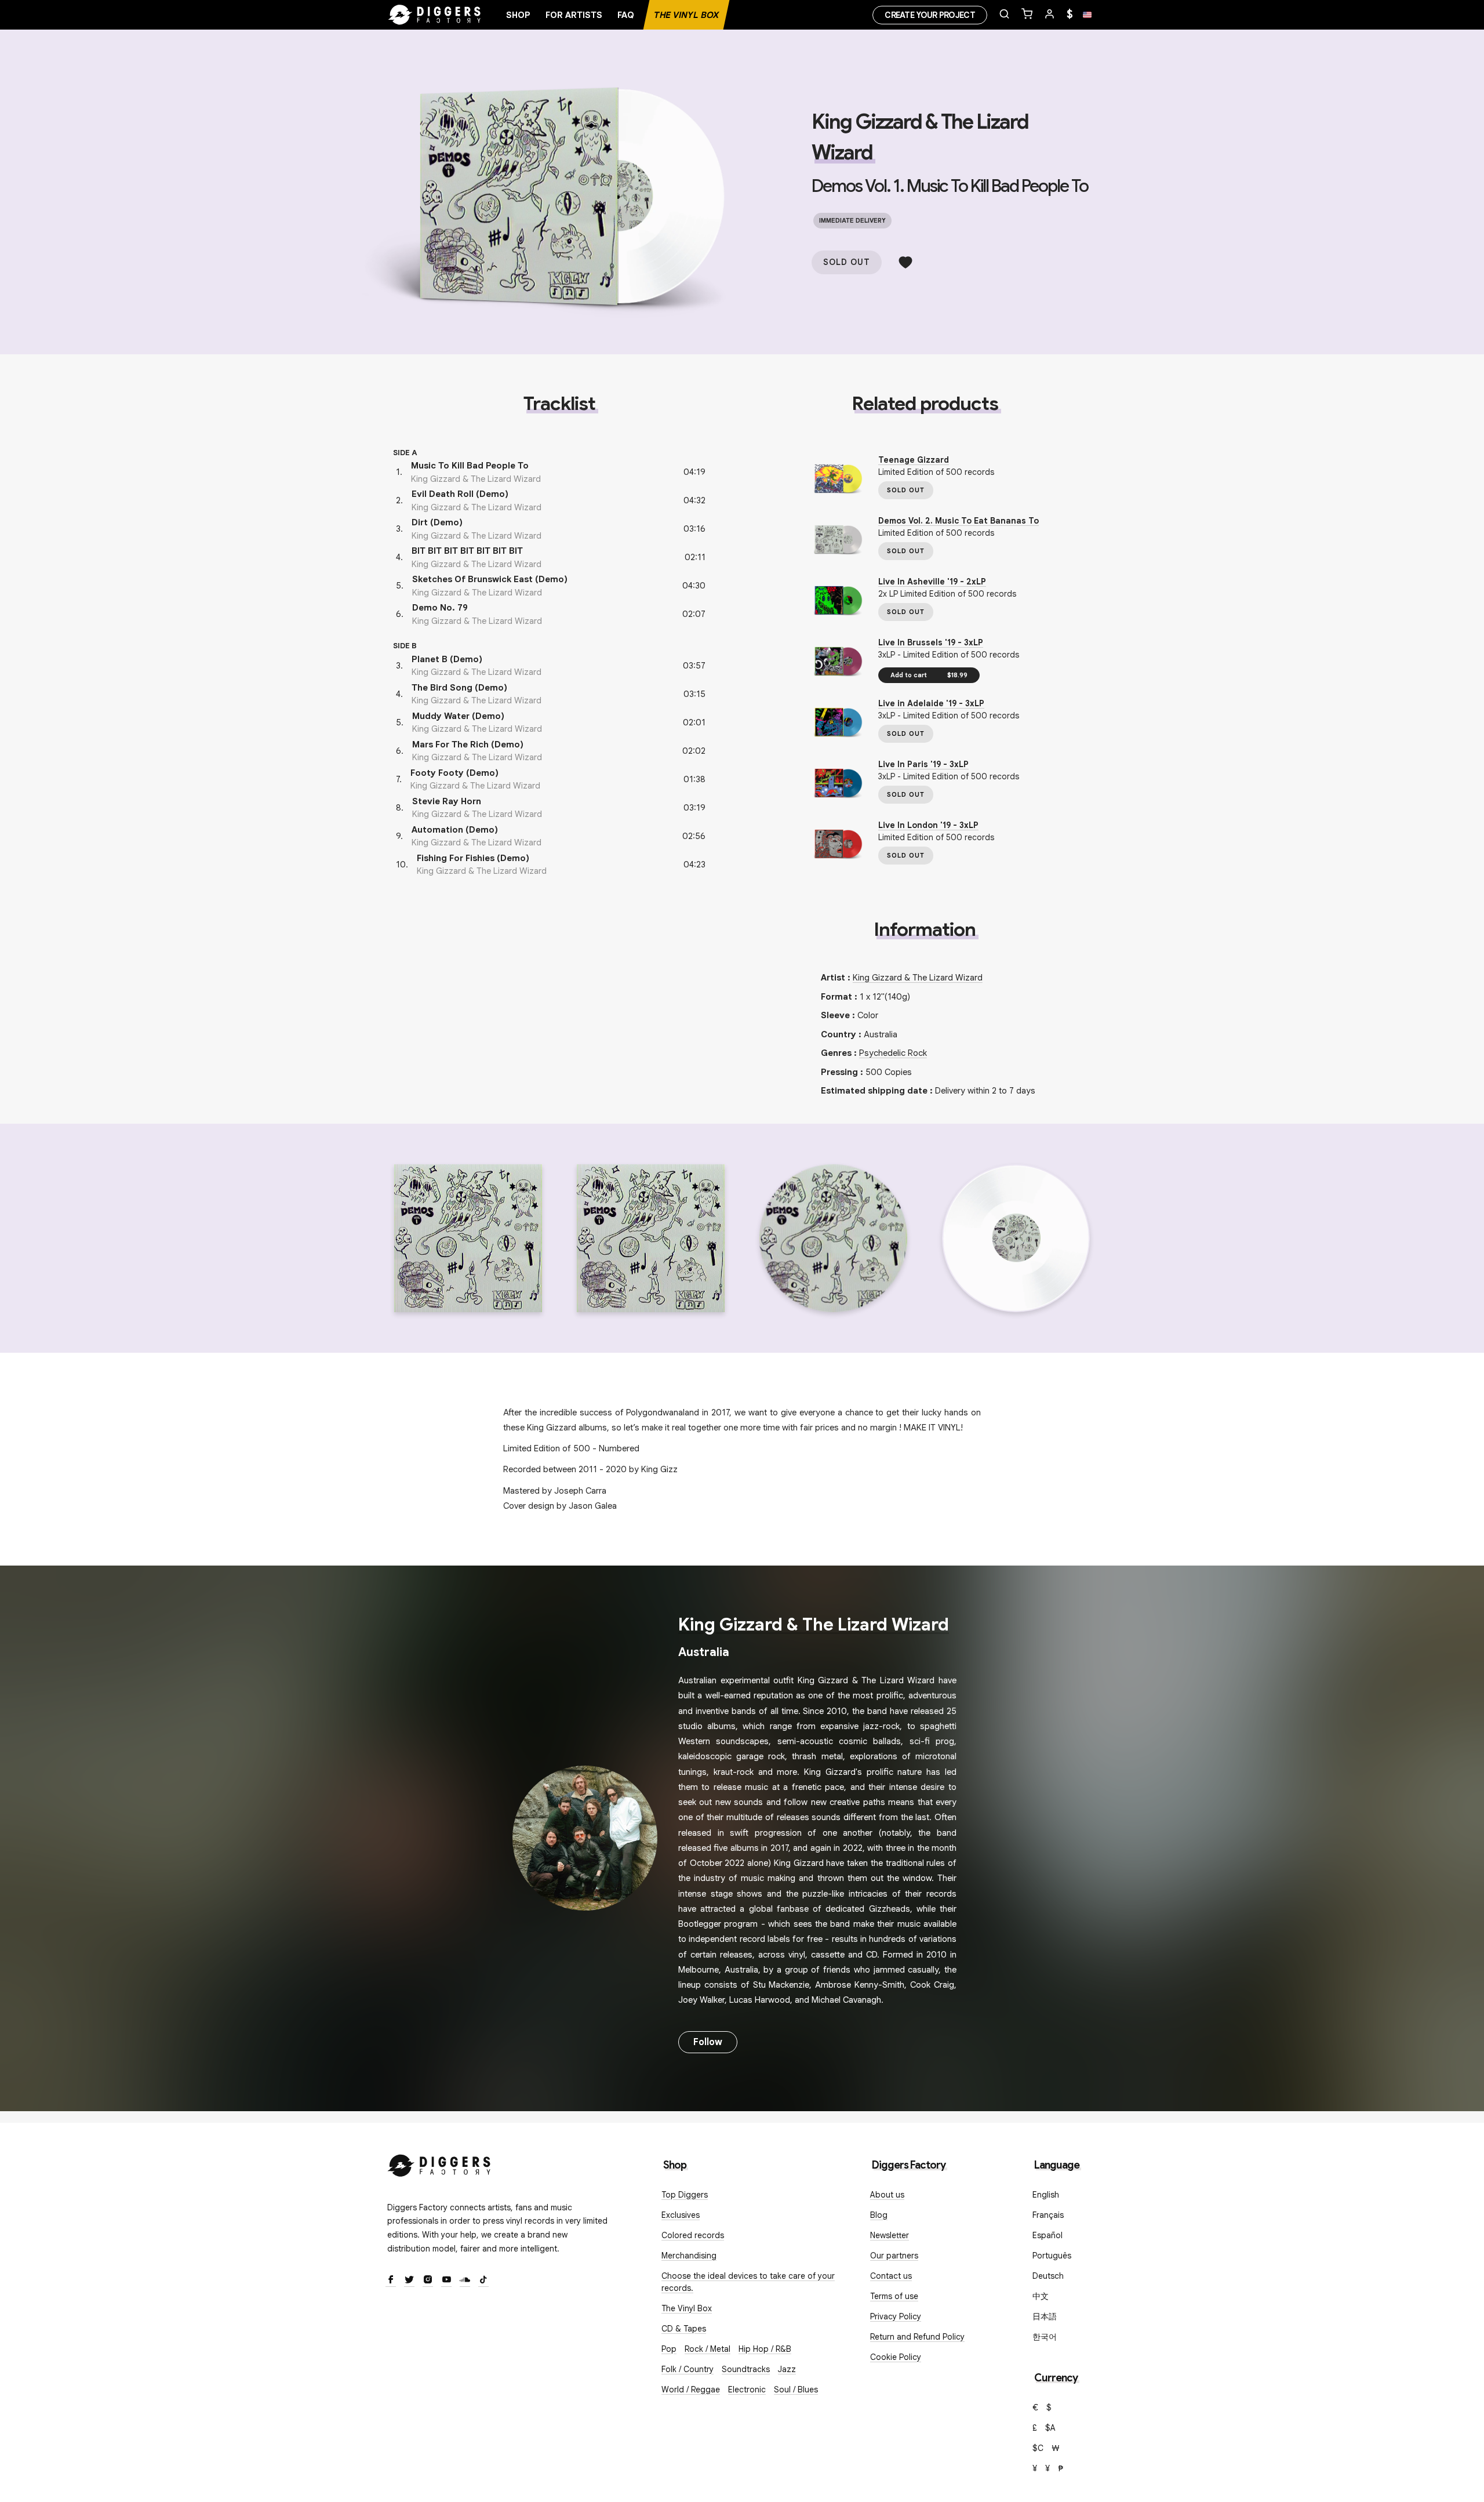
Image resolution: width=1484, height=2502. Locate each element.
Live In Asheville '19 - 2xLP (932, 582)
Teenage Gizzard (914, 460)
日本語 (1045, 2316)
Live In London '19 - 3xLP (928, 825)
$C (1038, 2448)
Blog (879, 2215)
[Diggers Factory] (439, 2163)
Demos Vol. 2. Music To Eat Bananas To (959, 521)
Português (1052, 2256)
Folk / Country (688, 2369)
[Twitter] (409, 2281)
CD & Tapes (684, 2329)
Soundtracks (746, 2369)
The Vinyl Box (686, 15)
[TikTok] (483, 2281)
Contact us (891, 2276)
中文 (1041, 2296)
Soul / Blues (796, 2390)
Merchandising (689, 2256)
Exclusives (681, 2215)
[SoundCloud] (465, 2281)
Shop (518, 15)
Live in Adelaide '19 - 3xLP (931, 703)
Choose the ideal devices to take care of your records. (748, 2282)
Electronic (747, 2390)
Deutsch (1048, 2276)
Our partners (894, 2256)
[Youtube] (446, 2281)
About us (887, 2195)
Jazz (787, 2369)
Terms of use (894, 2296)
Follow (708, 2042)
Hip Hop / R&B (765, 2349)
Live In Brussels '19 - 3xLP (931, 642)
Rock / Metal (708, 2349)
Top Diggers (685, 2195)
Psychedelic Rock (893, 1053)
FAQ (626, 15)
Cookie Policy (896, 2357)
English (1046, 2195)
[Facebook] (391, 2281)
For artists (574, 15)
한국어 (1045, 2337)
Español (1047, 2235)
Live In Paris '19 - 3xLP (923, 764)
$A (1050, 2428)
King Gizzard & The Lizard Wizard (918, 978)
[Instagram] (428, 2281)
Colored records (693, 2235)
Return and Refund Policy (917, 2337)
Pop (669, 2349)
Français (1048, 2215)
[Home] (435, 15)
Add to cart (929, 675)
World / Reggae (691, 2390)
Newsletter (890, 2235)
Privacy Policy (896, 2316)
